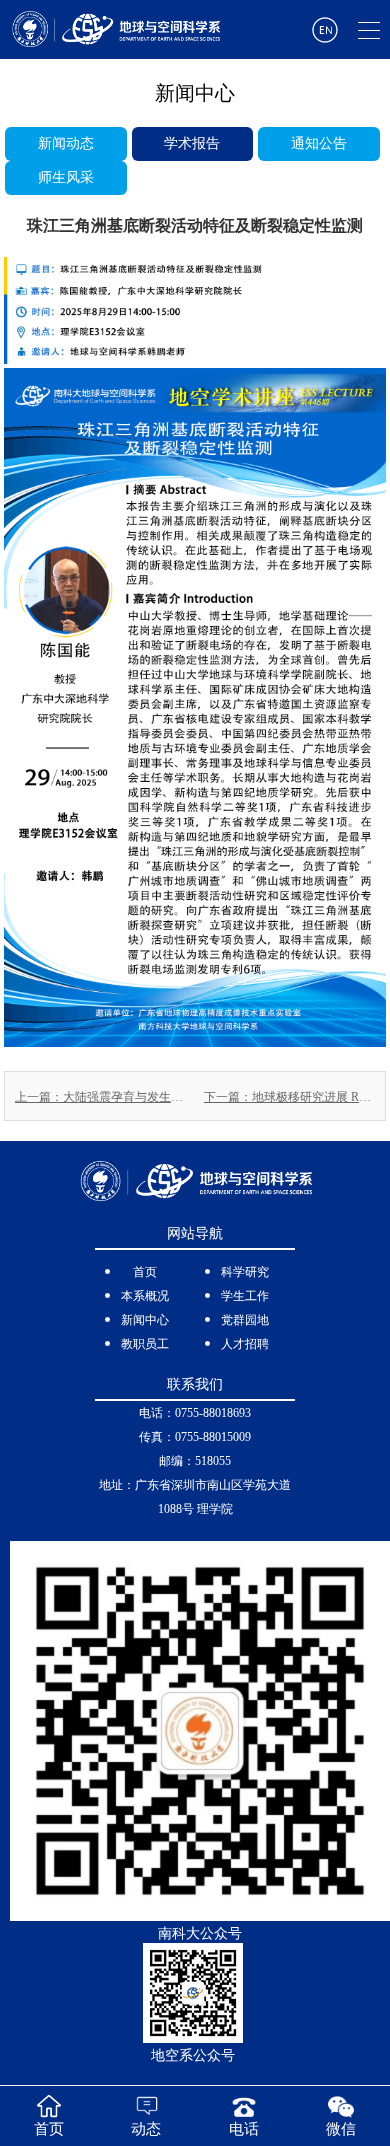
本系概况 (145, 1296)
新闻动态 (66, 143)
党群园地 (245, 1320)
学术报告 (192, 143)
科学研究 (245, 1272)
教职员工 (145, 1344)
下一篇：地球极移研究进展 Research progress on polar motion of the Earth (289, 1097)
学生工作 (245, 1296)
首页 (145, 1272)
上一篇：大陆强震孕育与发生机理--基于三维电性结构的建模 (100, 1097)
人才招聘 (245, 1344)
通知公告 (319, 143)
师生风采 (66, 177)
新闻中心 (145, 1320)
